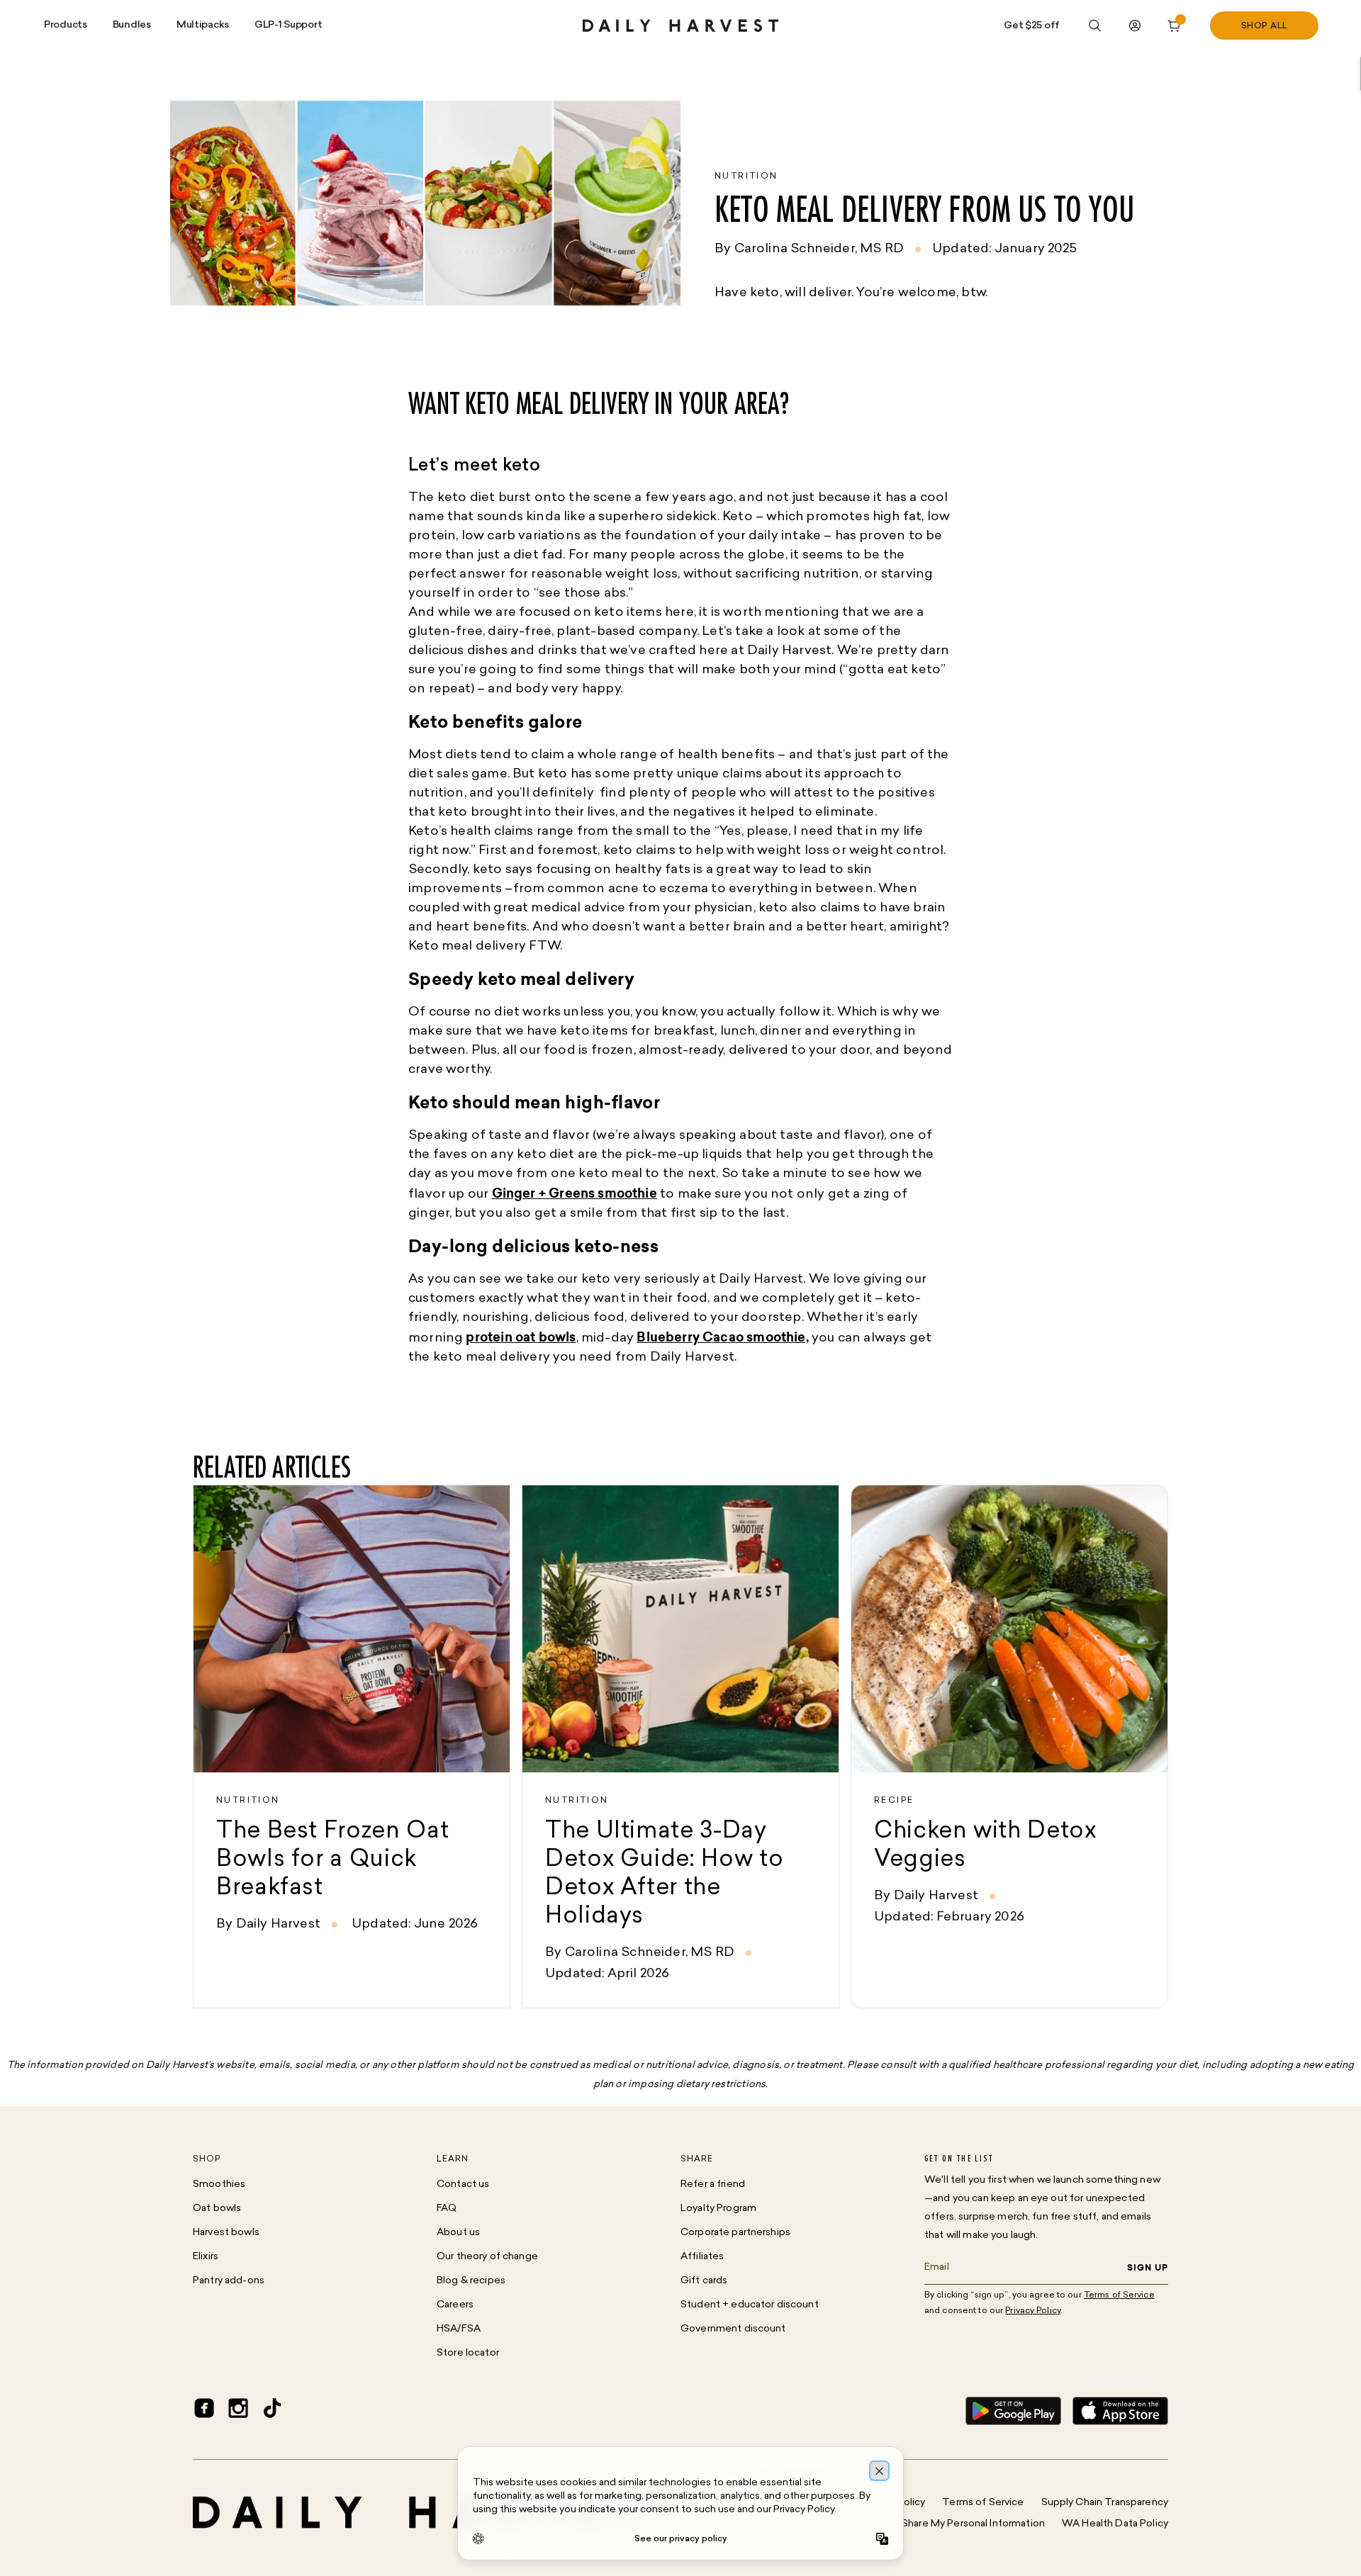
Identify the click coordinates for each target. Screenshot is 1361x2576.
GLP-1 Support (288, 25)
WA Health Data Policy (1115, 2524)
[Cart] (1175, 26)
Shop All (1265, 26)
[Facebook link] (204, 2411)
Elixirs (206, 2257)
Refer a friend (713, 2184)
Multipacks (203, 25)
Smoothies (219, 2184)
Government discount (733, 2329)
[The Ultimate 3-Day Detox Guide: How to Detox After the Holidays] (680, 1747)
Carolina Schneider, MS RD (819, 249)
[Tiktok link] (272, 2411)
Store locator (468, 2353)
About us (458, 2233)
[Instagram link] (238, 2411)
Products (66, 25)
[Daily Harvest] (680, 26)
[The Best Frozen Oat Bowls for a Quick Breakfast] (352, 1747)
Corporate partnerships (735, 2233)
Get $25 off (1032, 26)
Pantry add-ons (229, 2281)
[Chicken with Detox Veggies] (1009, 1747)
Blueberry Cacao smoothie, (723, 1337)
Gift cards (704, 2281)
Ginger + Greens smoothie (575, 1193)
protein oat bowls (521, 1337)
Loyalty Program (718, 2209)
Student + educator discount (750, 2305)
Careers (455, 2305)
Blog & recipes (471, 2281)
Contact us (463, 2184)
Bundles (132, 25)
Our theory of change (487, 2257)
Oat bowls (217, 2209)
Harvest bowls (226, 2233)
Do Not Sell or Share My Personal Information (939, 2524)
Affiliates (702, 2257)
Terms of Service (983, 2503)
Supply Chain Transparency (1105, 2503)
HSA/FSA (459, 2329)
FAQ (447, 2209)
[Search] (1095, 26)
